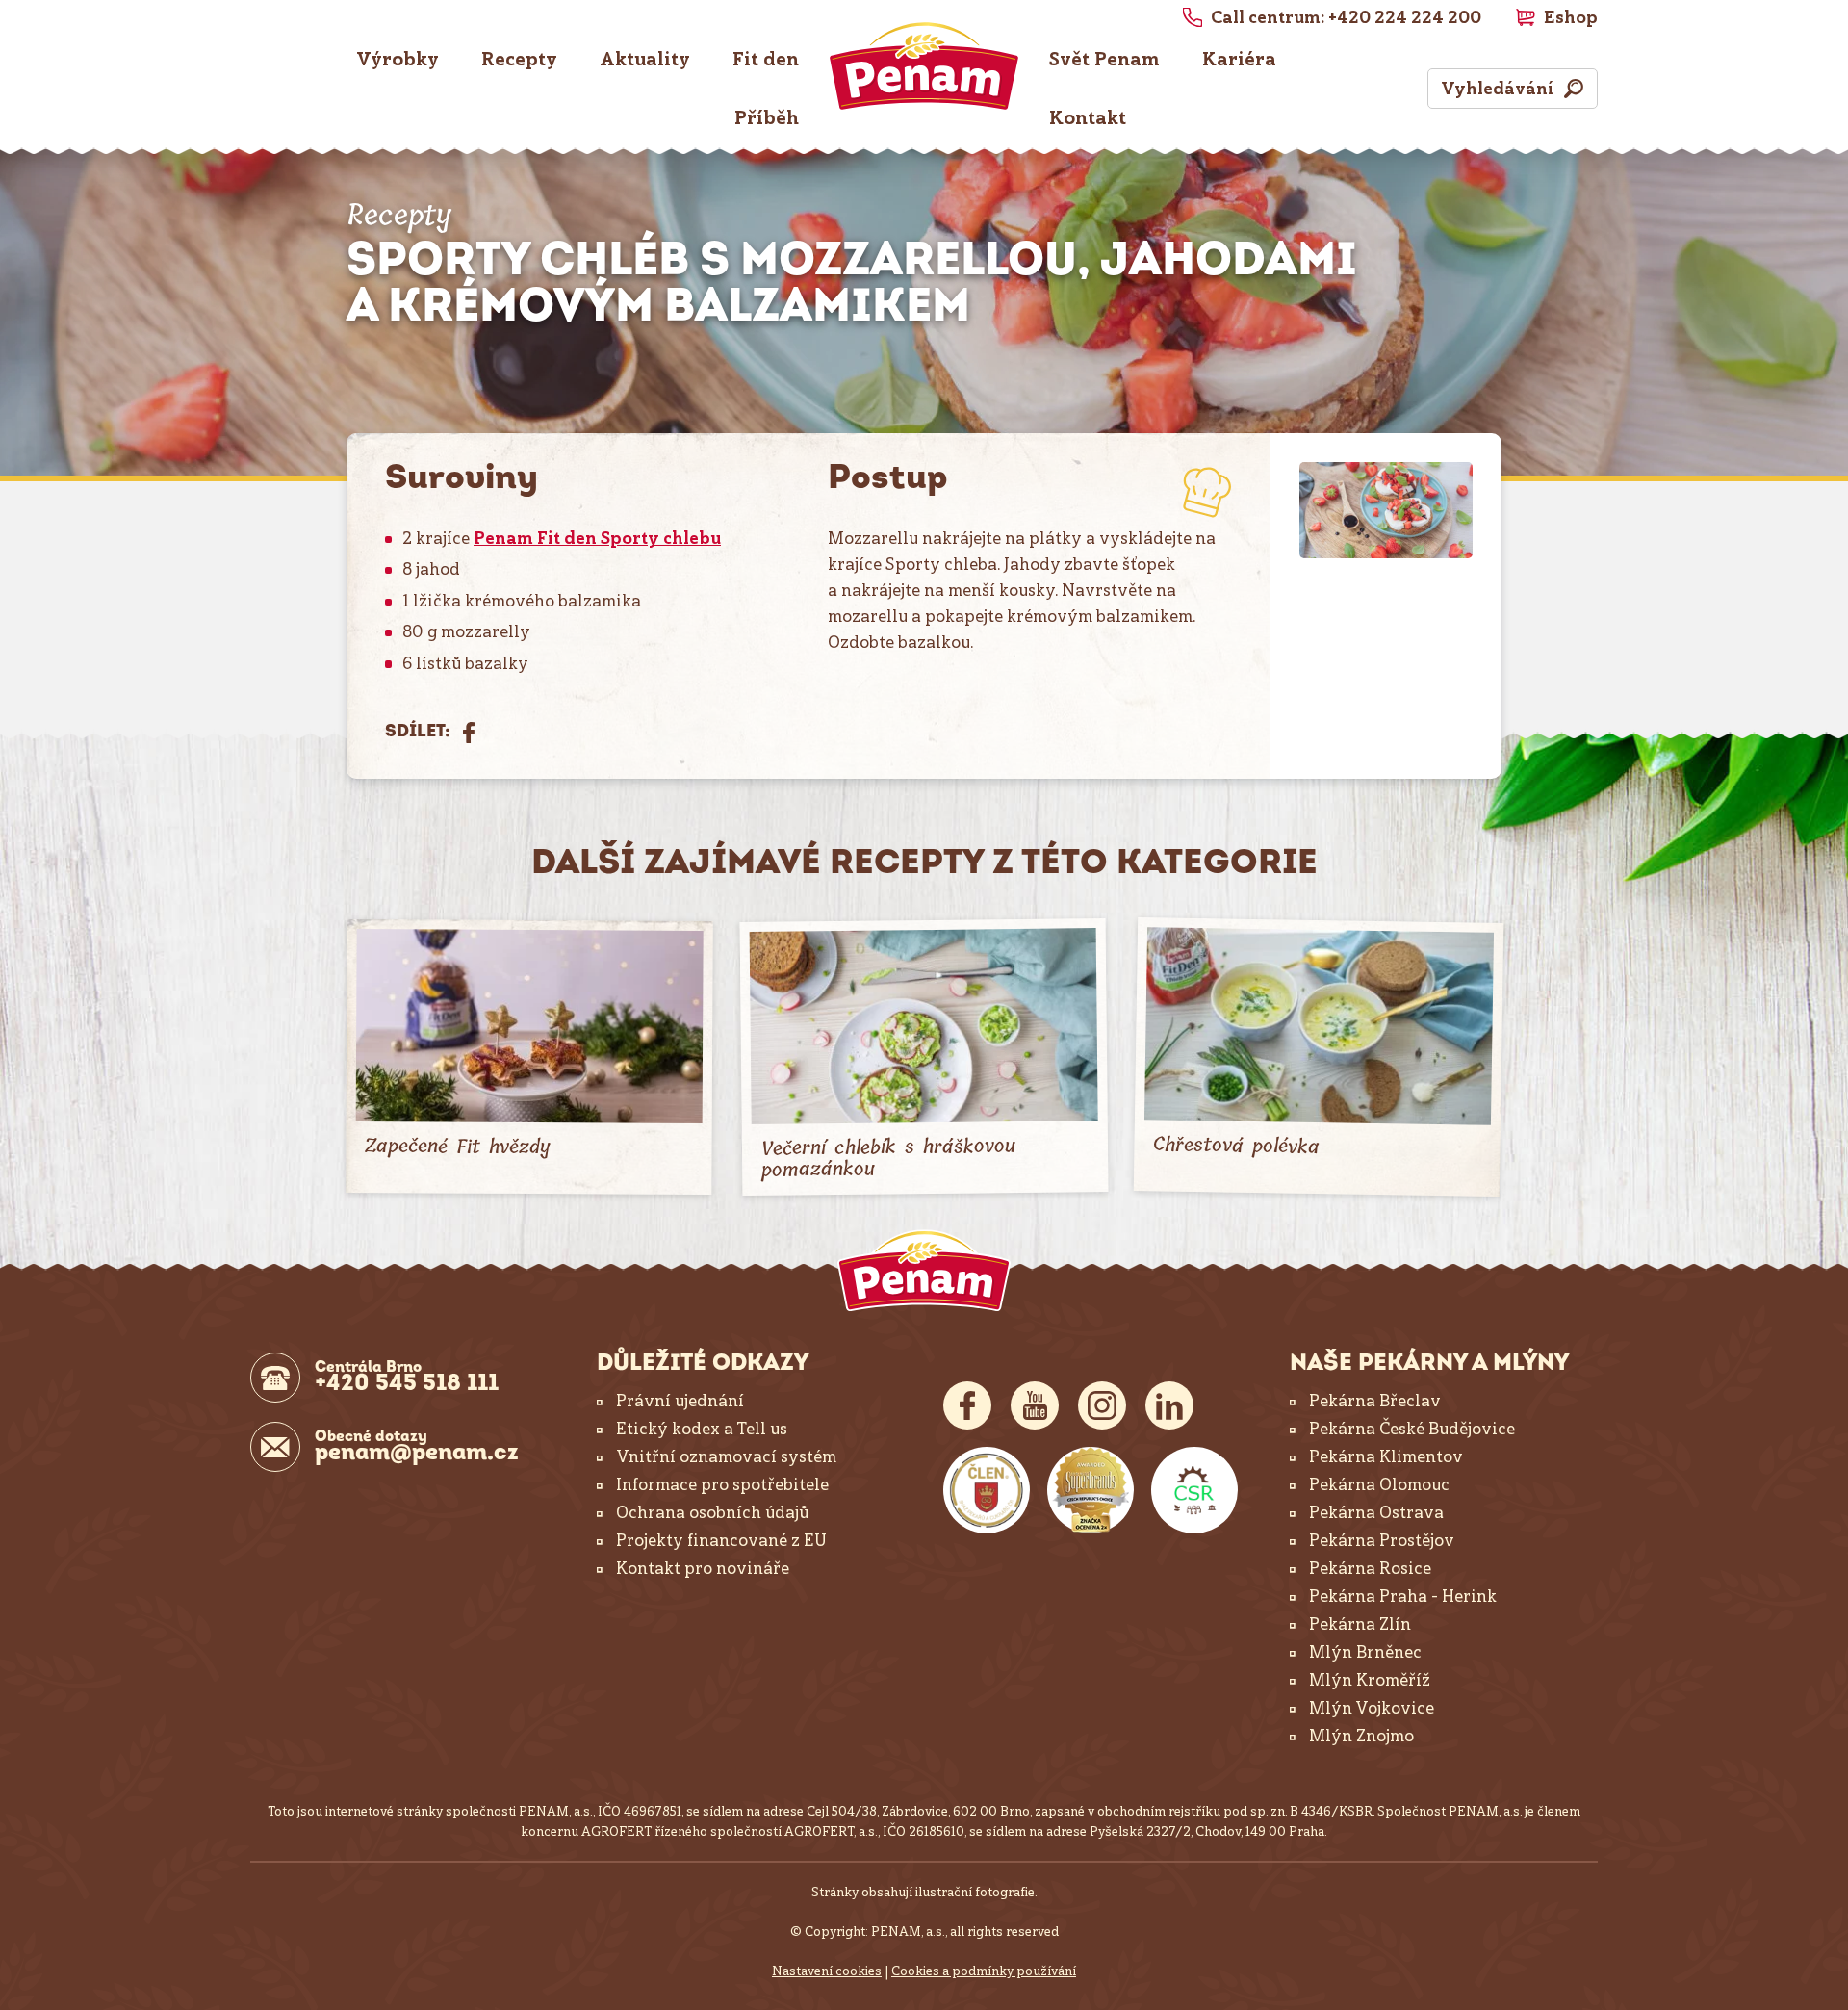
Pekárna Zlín (1360, 1624)
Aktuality (645, 59)
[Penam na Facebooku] (967, 1405)
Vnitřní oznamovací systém (726, 1456)
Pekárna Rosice (1370, 1568)
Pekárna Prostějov (1382, 1540)
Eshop (1571, 17)
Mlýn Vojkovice (1372, 1708)
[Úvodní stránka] (924, 66)
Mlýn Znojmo (1361, 1736)
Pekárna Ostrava (1376, 1512)
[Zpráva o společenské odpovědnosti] (1194, 1490)
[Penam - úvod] (924, 1271)
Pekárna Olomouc (1379, 1484)
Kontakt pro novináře (703, 1568)
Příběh (767, 118)
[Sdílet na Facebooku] (469, 733)
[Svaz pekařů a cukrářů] (987, 1490)
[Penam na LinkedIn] (1169, 1405)
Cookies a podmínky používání (984, 1971)
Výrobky (398, 59)
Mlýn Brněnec (1365, 1652)
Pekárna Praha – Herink (1403, 1596)
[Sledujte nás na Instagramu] (1102, 1405)
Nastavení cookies (827, 1971)
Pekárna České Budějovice (1412, 1429)
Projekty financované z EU (721, 1540)
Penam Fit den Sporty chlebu (597, 538)
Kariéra (1239, 59)
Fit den (766, 59)
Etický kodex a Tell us (702, 1429)
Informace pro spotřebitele (722, 1484)
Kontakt (1088, 118)
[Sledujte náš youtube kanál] (1035, 1405)
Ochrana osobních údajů (712, 1512)
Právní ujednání (680, 1401)
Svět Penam (1104, 59)
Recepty (519, 59)
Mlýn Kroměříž (1370, 1680)
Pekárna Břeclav (1375, 1401)
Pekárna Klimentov (1386, 1456)
